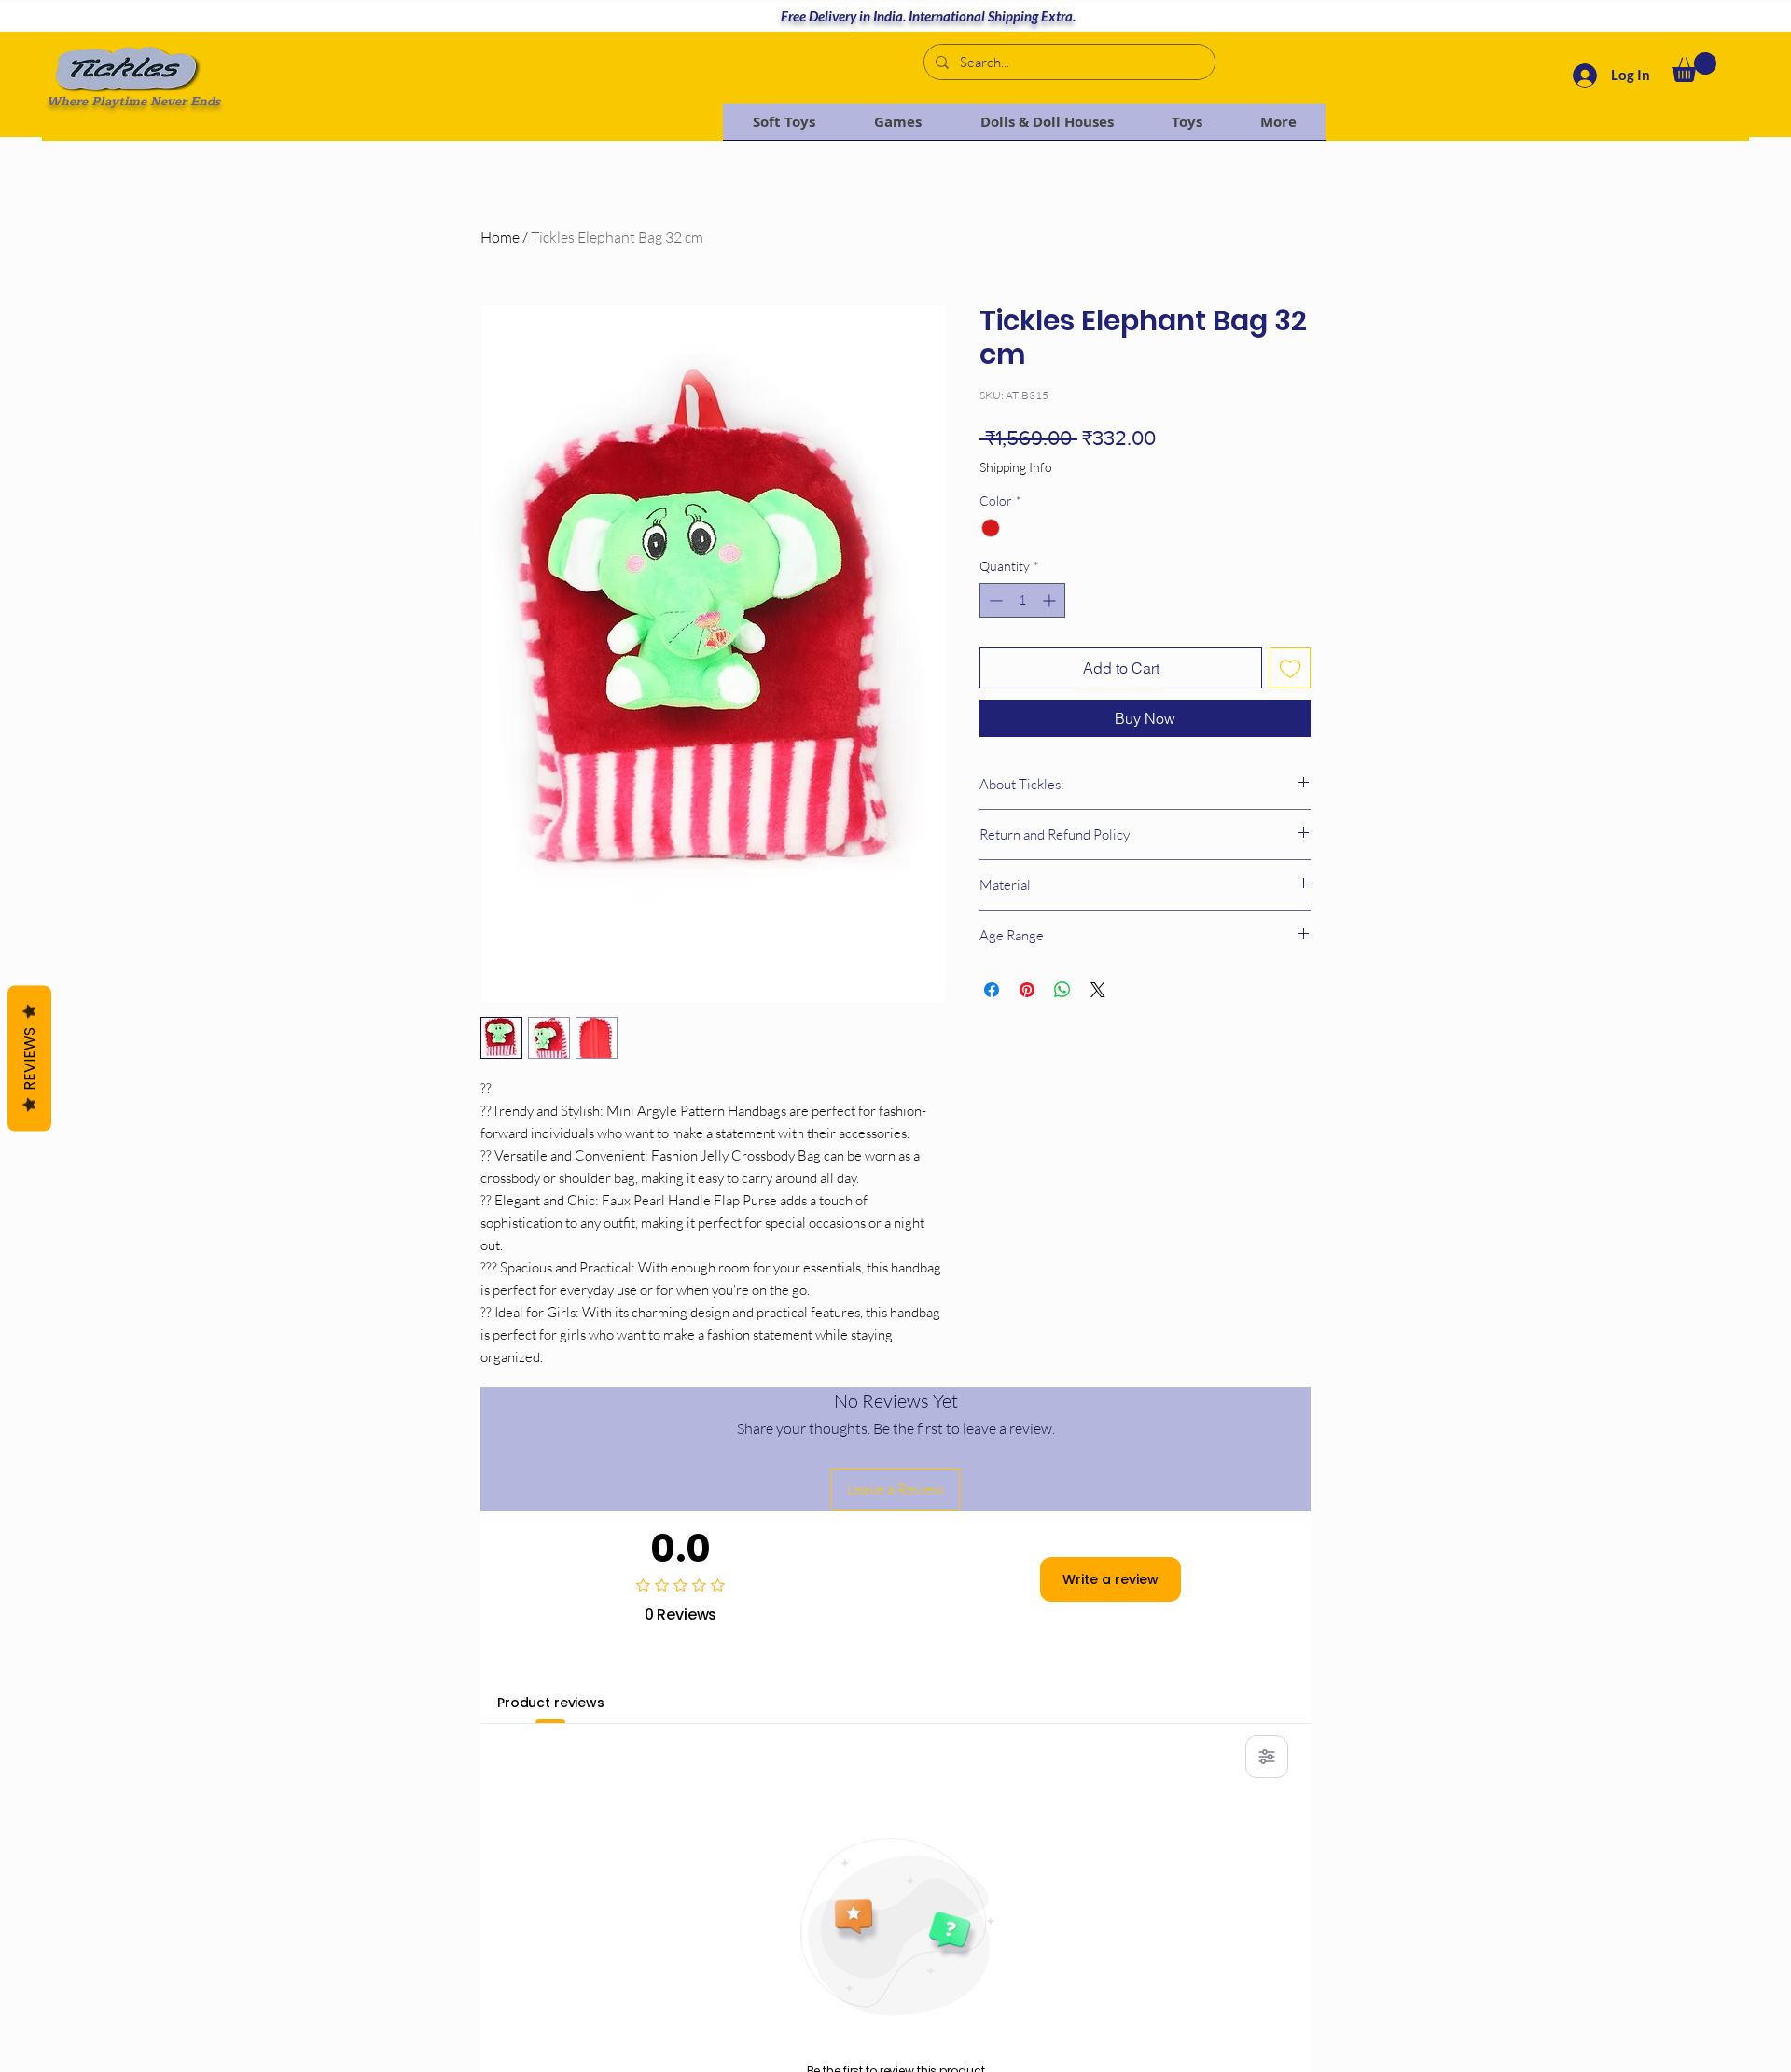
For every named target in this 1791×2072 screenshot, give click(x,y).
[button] (1694, 67)
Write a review (1111, 1579)
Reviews (29, 1058)
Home (500, 237)
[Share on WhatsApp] (1062, 990)
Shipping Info (1016, 467)
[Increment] (1051, 600)
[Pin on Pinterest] (1027, 990)
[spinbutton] (1022, 600)
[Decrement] (994, 600)
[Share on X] (1098, 990)
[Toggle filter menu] (1267, 1757)
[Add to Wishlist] (1290, 668)
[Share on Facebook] (992, 990)
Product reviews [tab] (551, 1703)
